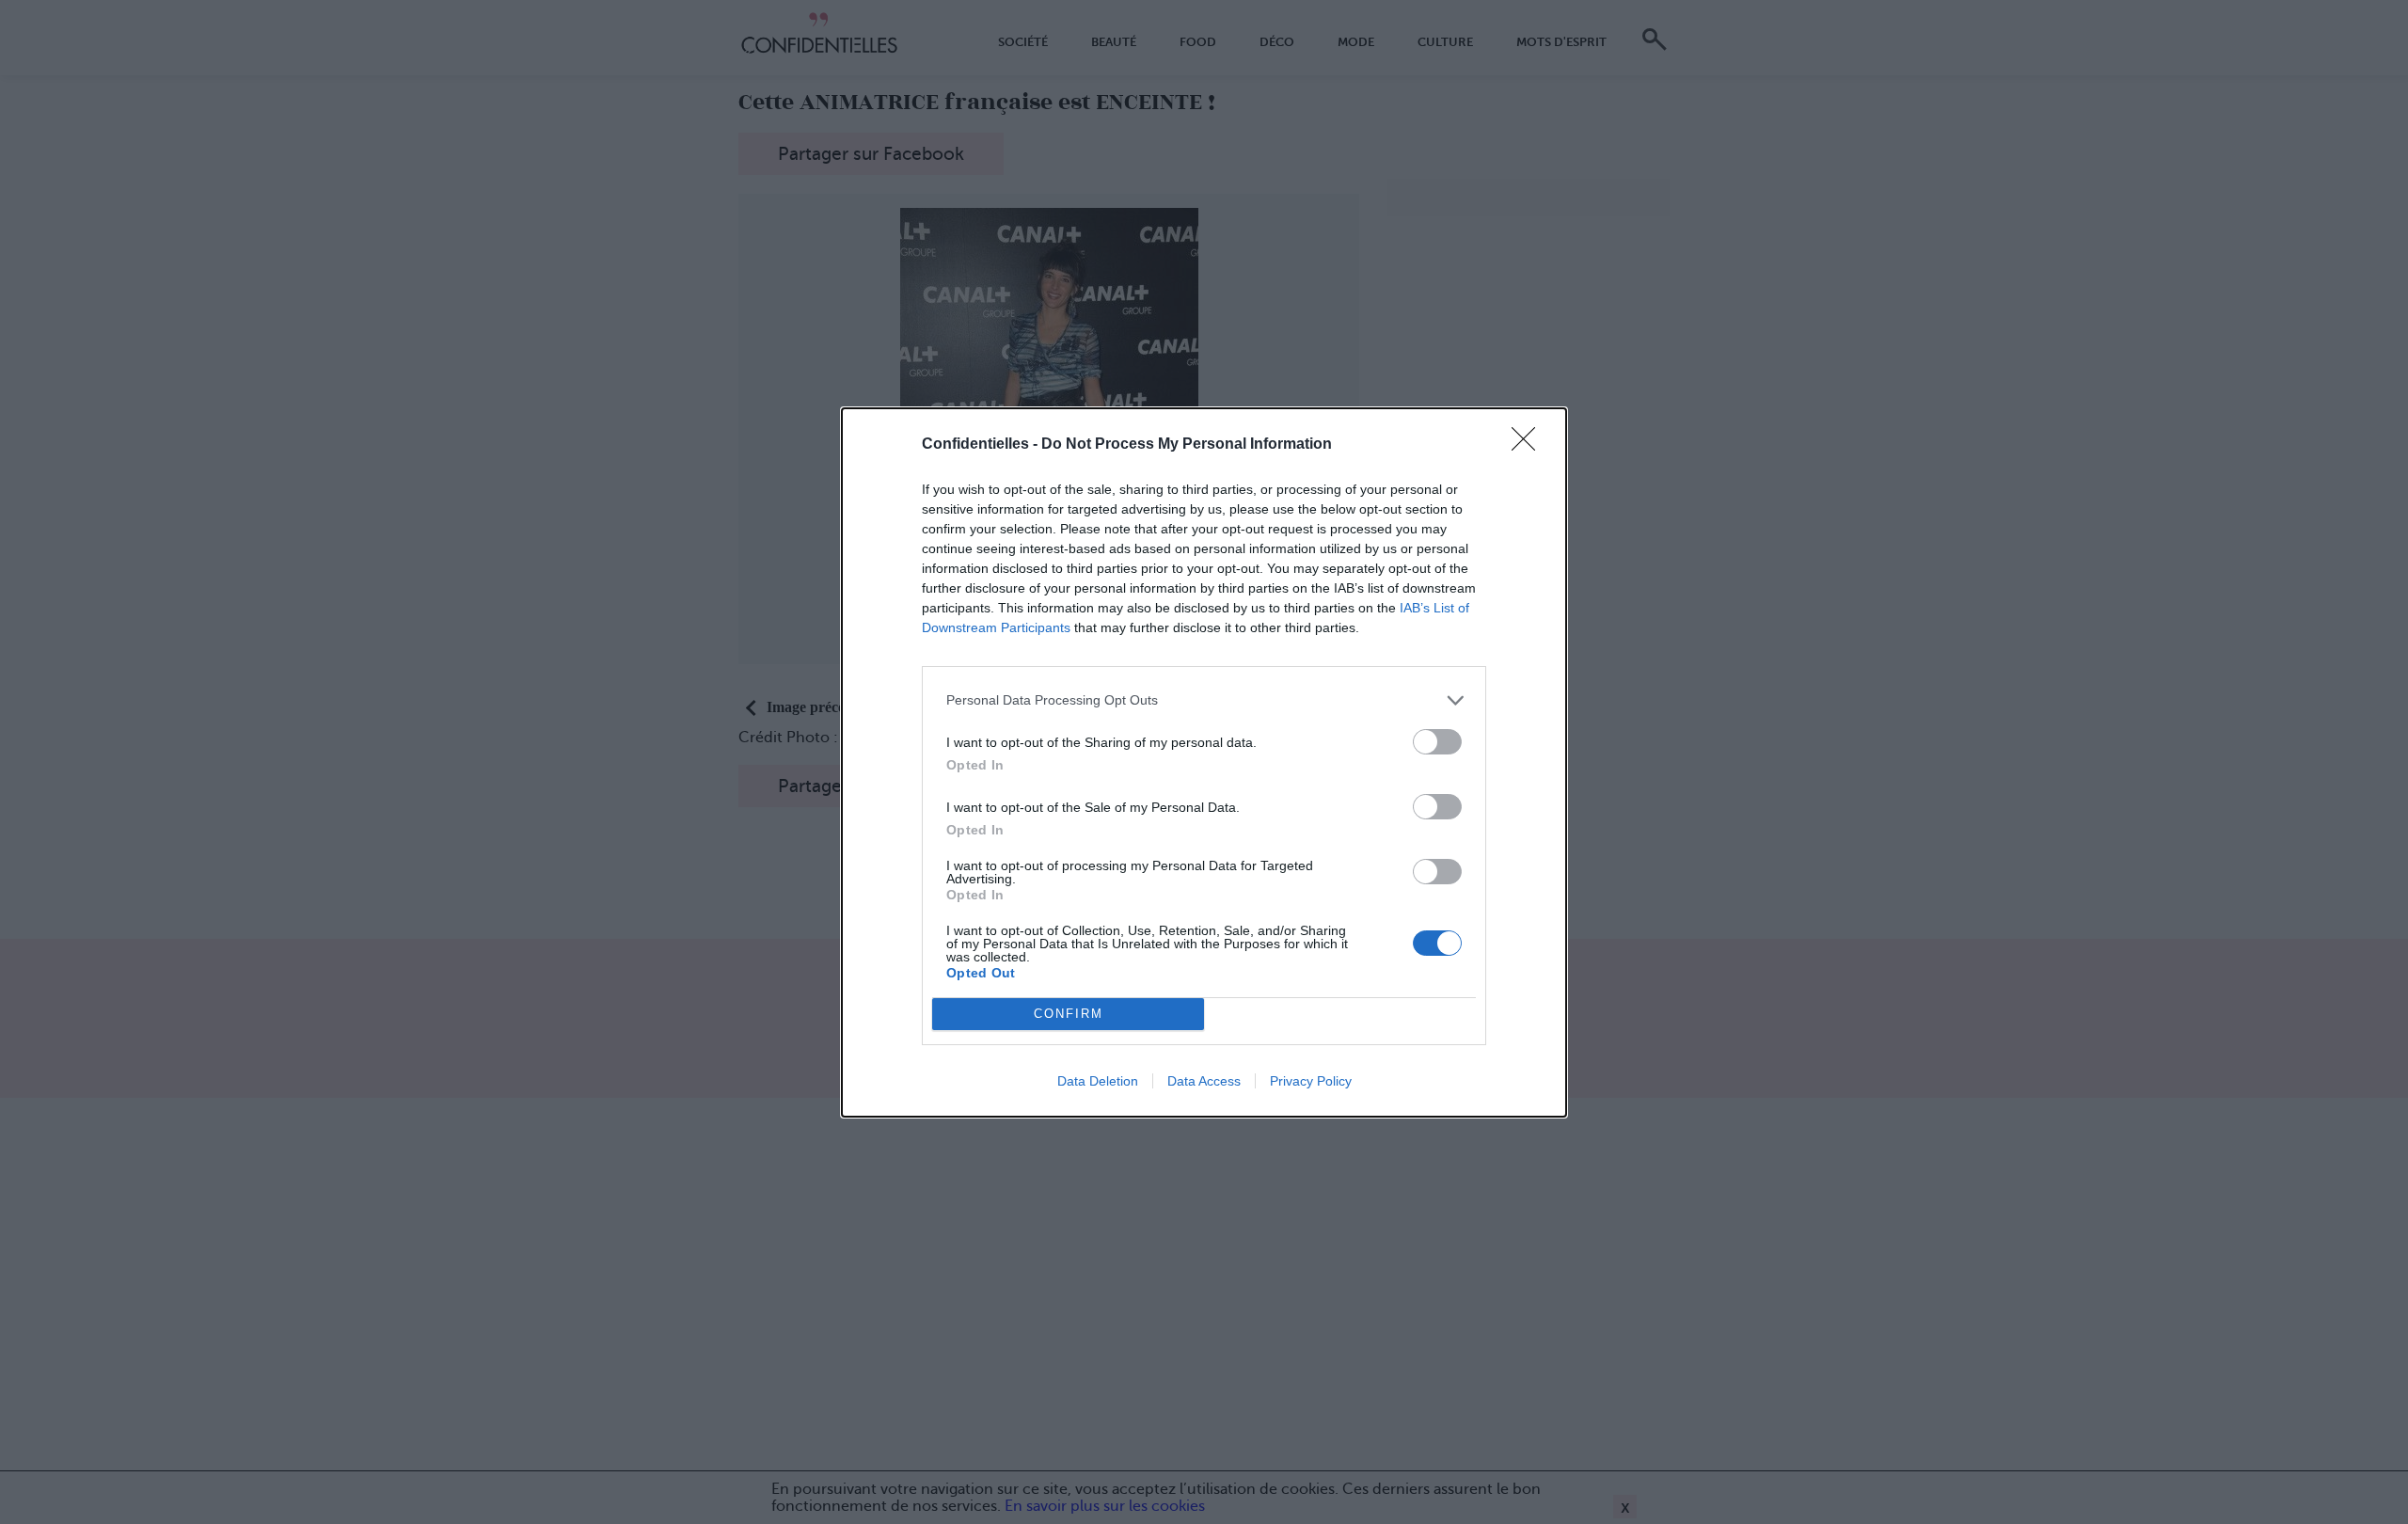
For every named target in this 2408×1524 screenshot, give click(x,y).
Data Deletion (1098, 1081)
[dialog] (1204, 762)
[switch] (1437, 742)
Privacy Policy (1311, 1081)
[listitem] (1204, 700)
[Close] (1529, 445)
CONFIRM (1069, 1014)
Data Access (1204, 1081)
